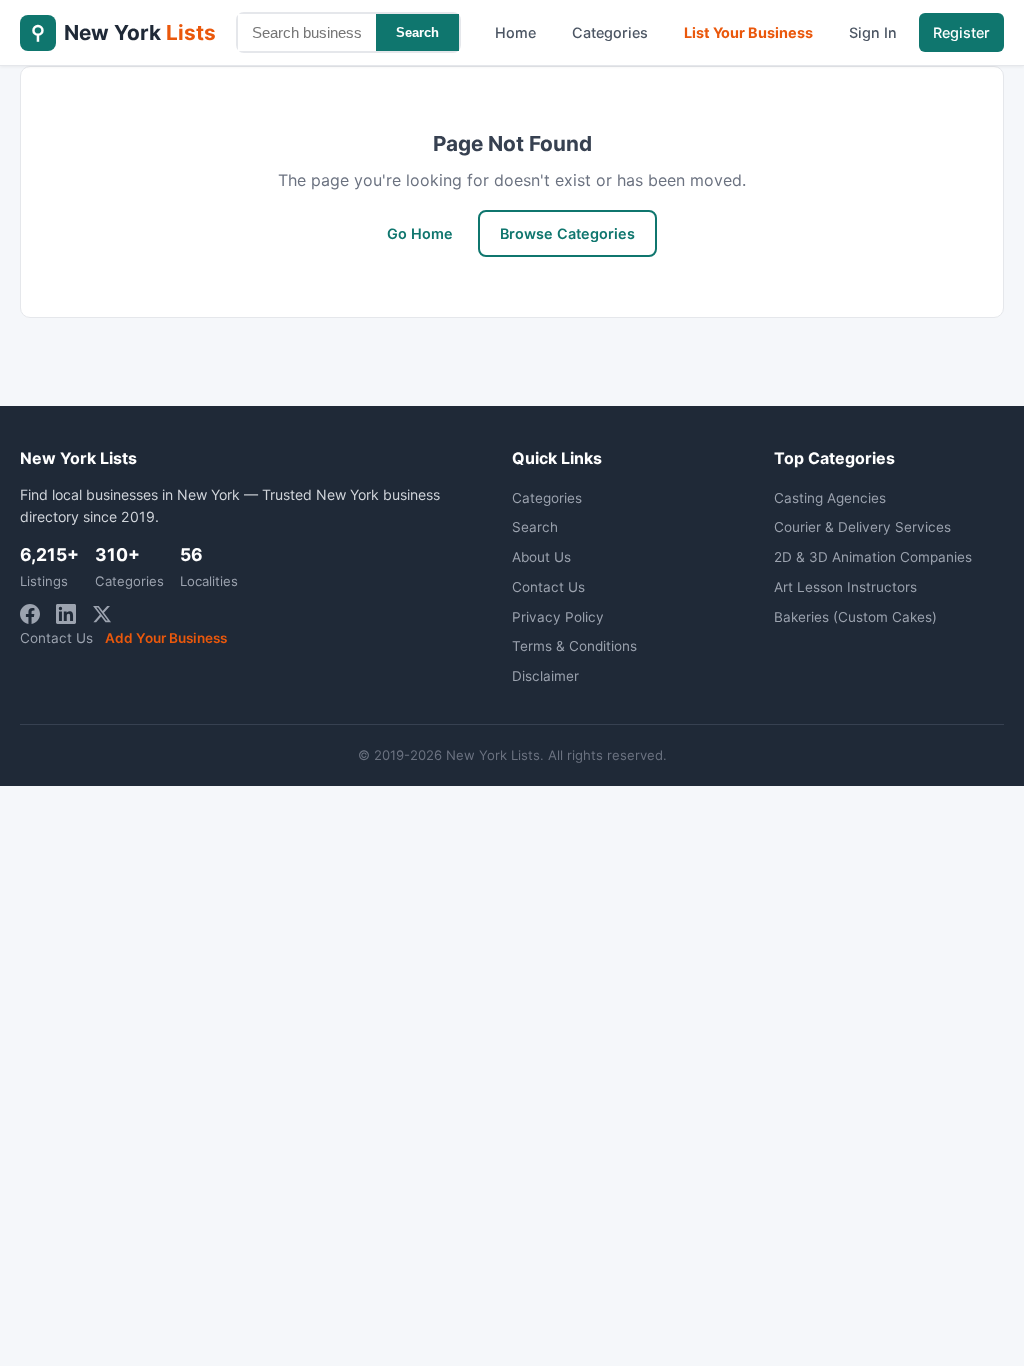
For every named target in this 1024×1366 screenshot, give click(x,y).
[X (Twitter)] (102, 614)
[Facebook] (30, 614)
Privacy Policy (558, 617)
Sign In (873, 32)
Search (417, 32)
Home (515, 32)
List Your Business (748, 32)
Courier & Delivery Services (862, 527)
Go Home (420, 233)
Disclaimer (545, 676)
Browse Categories (567, 233)
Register (961, 32)
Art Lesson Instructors (845, 587)
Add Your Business (166, 638)
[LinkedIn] (66, 614)
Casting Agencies (830, 498)
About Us (541, 557)
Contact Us (56, 638)
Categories (610, 32)
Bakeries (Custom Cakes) (855, 617)
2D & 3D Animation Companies (873, 557)
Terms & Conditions (574, 646)
